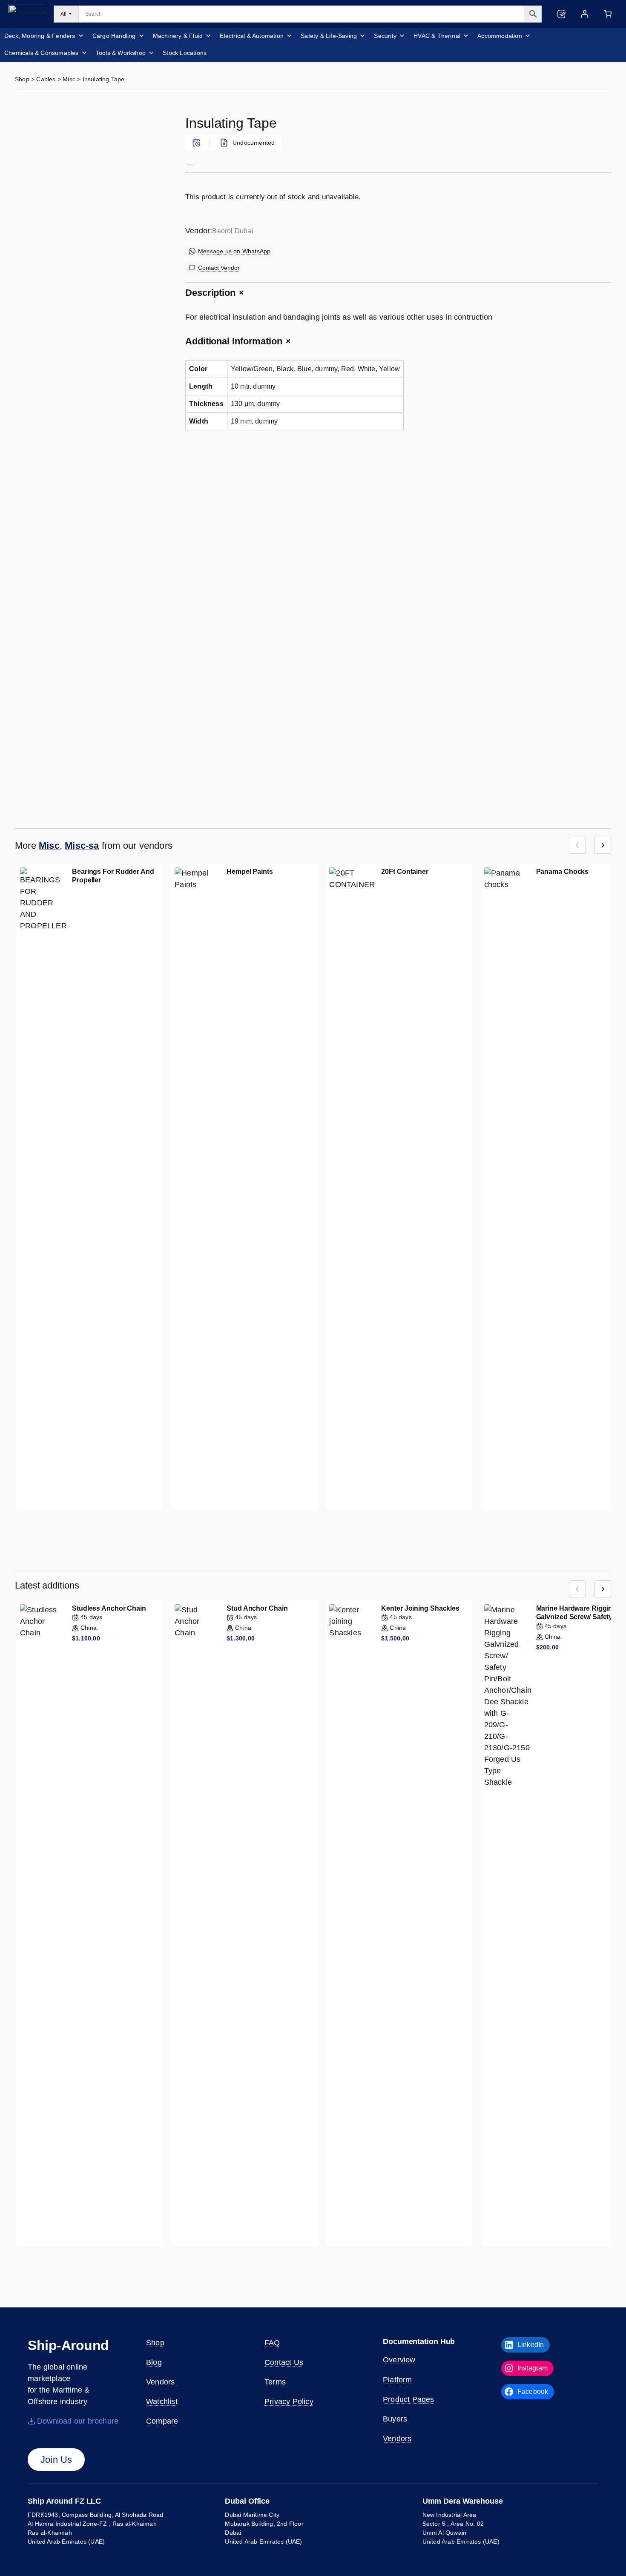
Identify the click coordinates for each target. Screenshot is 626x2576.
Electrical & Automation (252, 36)
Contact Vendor (219, 268)
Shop (22, 79)
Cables (46, 79)
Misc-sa (82, 846)
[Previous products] (577, 845)
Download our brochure (78, 2421)
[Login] (584, 14)
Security (385, 36)
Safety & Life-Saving (329, 36)
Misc (69, 79)
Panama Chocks (563, 872)
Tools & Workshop (121, 53)
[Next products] (603, 845)
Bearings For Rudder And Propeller (113, 876)
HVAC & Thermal (437, 36)
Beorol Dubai (233, 231)
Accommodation (500, 36)
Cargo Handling (114, 36)
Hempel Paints (250, 872)
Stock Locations (185, 53)
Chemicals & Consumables (42, 53)
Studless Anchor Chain (109, 1608)
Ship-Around (68, 2345)
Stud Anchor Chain (257, 1608)
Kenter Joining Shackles (420, 1608)
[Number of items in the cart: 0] (608, 14)
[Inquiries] (561, 14)
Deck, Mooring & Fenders (40, 36)
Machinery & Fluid (178, 36)
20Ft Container (405, 872)
